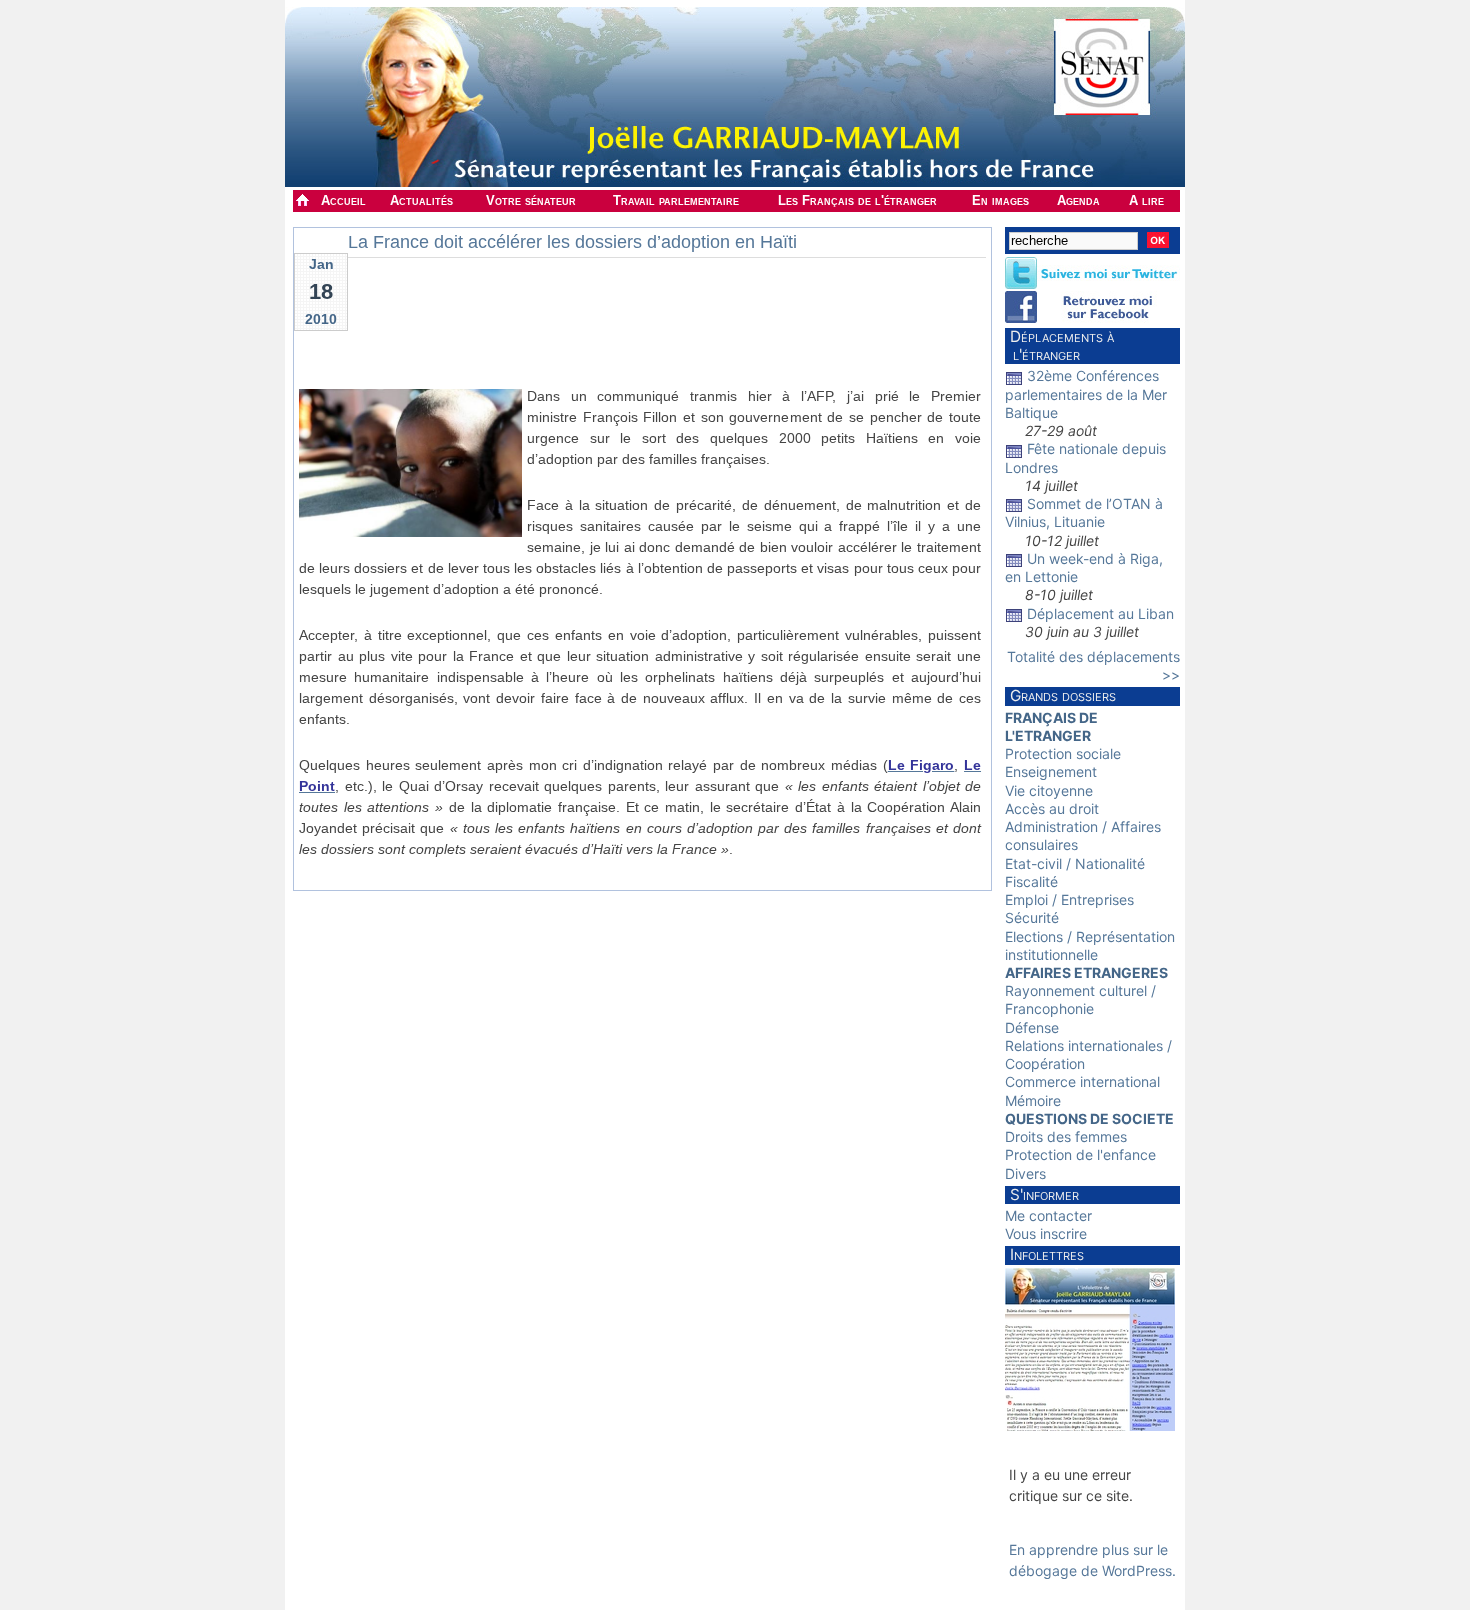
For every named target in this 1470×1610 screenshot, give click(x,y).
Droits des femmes (1066, 1136)
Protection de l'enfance (1080, 1154)
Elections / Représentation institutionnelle (1090, 945)
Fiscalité (1031, 881)
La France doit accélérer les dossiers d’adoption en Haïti (572, 242)
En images (1000, 200)
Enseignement (1051, 771)
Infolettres (1047, 1254)
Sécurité (1032, 917)
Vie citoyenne (1049, 790)
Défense (1032, 1027)
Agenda (1078, 200)
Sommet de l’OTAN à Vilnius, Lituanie (1084, 512)
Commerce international (1082, 1081)
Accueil (343, 200)
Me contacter (1048, 1215)
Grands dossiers (1063, 695)
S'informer (1044, 1194)
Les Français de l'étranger (857, 200)
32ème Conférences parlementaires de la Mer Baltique (1086, 393)
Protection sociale (1063, 753)
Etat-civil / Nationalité (1075, 863)
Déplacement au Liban (1100, 613)
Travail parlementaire (676, 200)
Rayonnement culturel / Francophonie (1080, 999)
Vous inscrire (1046, 1233)
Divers (1025, 1173)
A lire (1146, 200)
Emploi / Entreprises (1069, 899)
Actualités (421, 200)
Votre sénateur (531, 200)
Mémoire (1033, 1100)
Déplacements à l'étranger (1059, 345)
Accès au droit (1052, 808)
